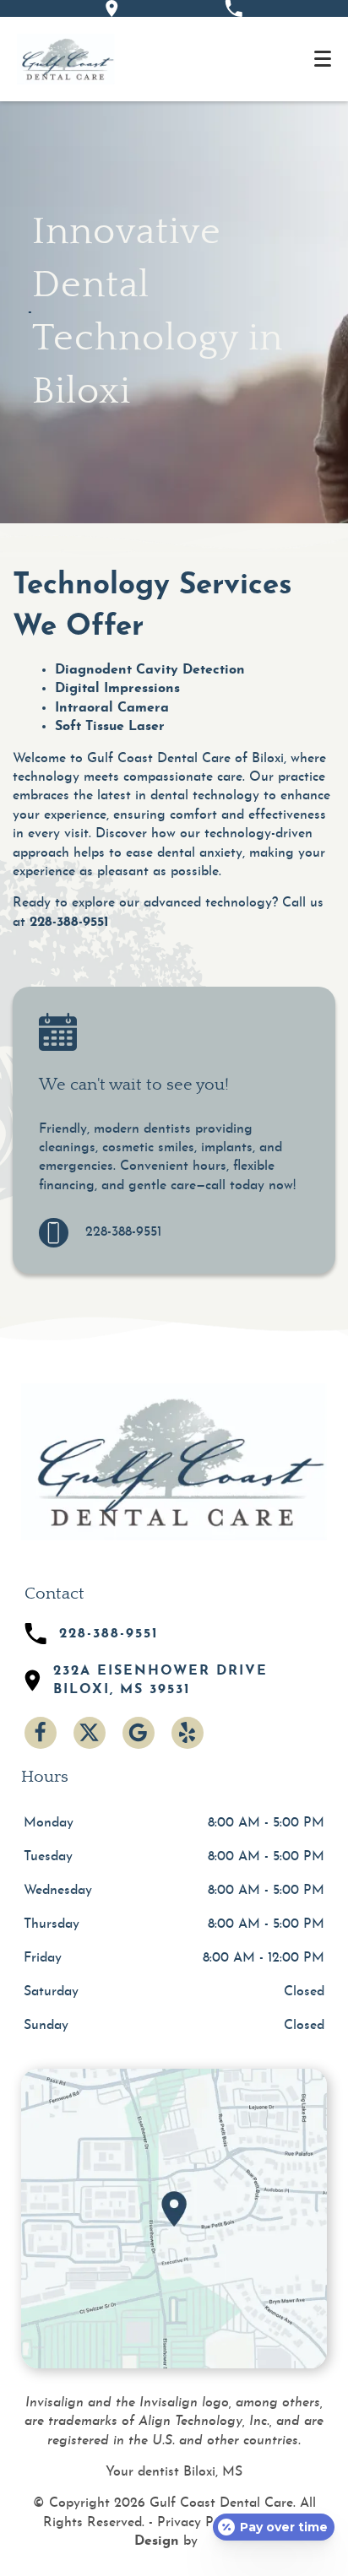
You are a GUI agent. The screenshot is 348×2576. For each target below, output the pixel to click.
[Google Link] (139, 1733)
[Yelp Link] (188, 1733)
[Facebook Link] (41, 1733)
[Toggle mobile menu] (323, 59)
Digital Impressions (117, 689)
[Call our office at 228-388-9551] (234, 8)
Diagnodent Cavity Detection (150, 670)
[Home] (66, 59)
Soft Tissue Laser (110, 727)
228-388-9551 (69, 923)
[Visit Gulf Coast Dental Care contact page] (174, 2218)
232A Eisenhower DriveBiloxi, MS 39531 (160, 1680)
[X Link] (90, 1733)
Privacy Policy (199, 2523)
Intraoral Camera (112, 708)
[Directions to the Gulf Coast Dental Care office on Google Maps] (112, 8)
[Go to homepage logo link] (174, 1462)
